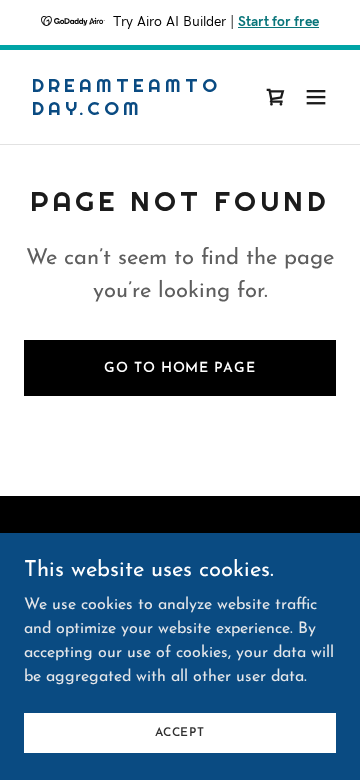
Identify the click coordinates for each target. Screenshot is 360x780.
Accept (180, 732)
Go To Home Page (179, 368)
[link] (133, 111)
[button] (316, 97)
